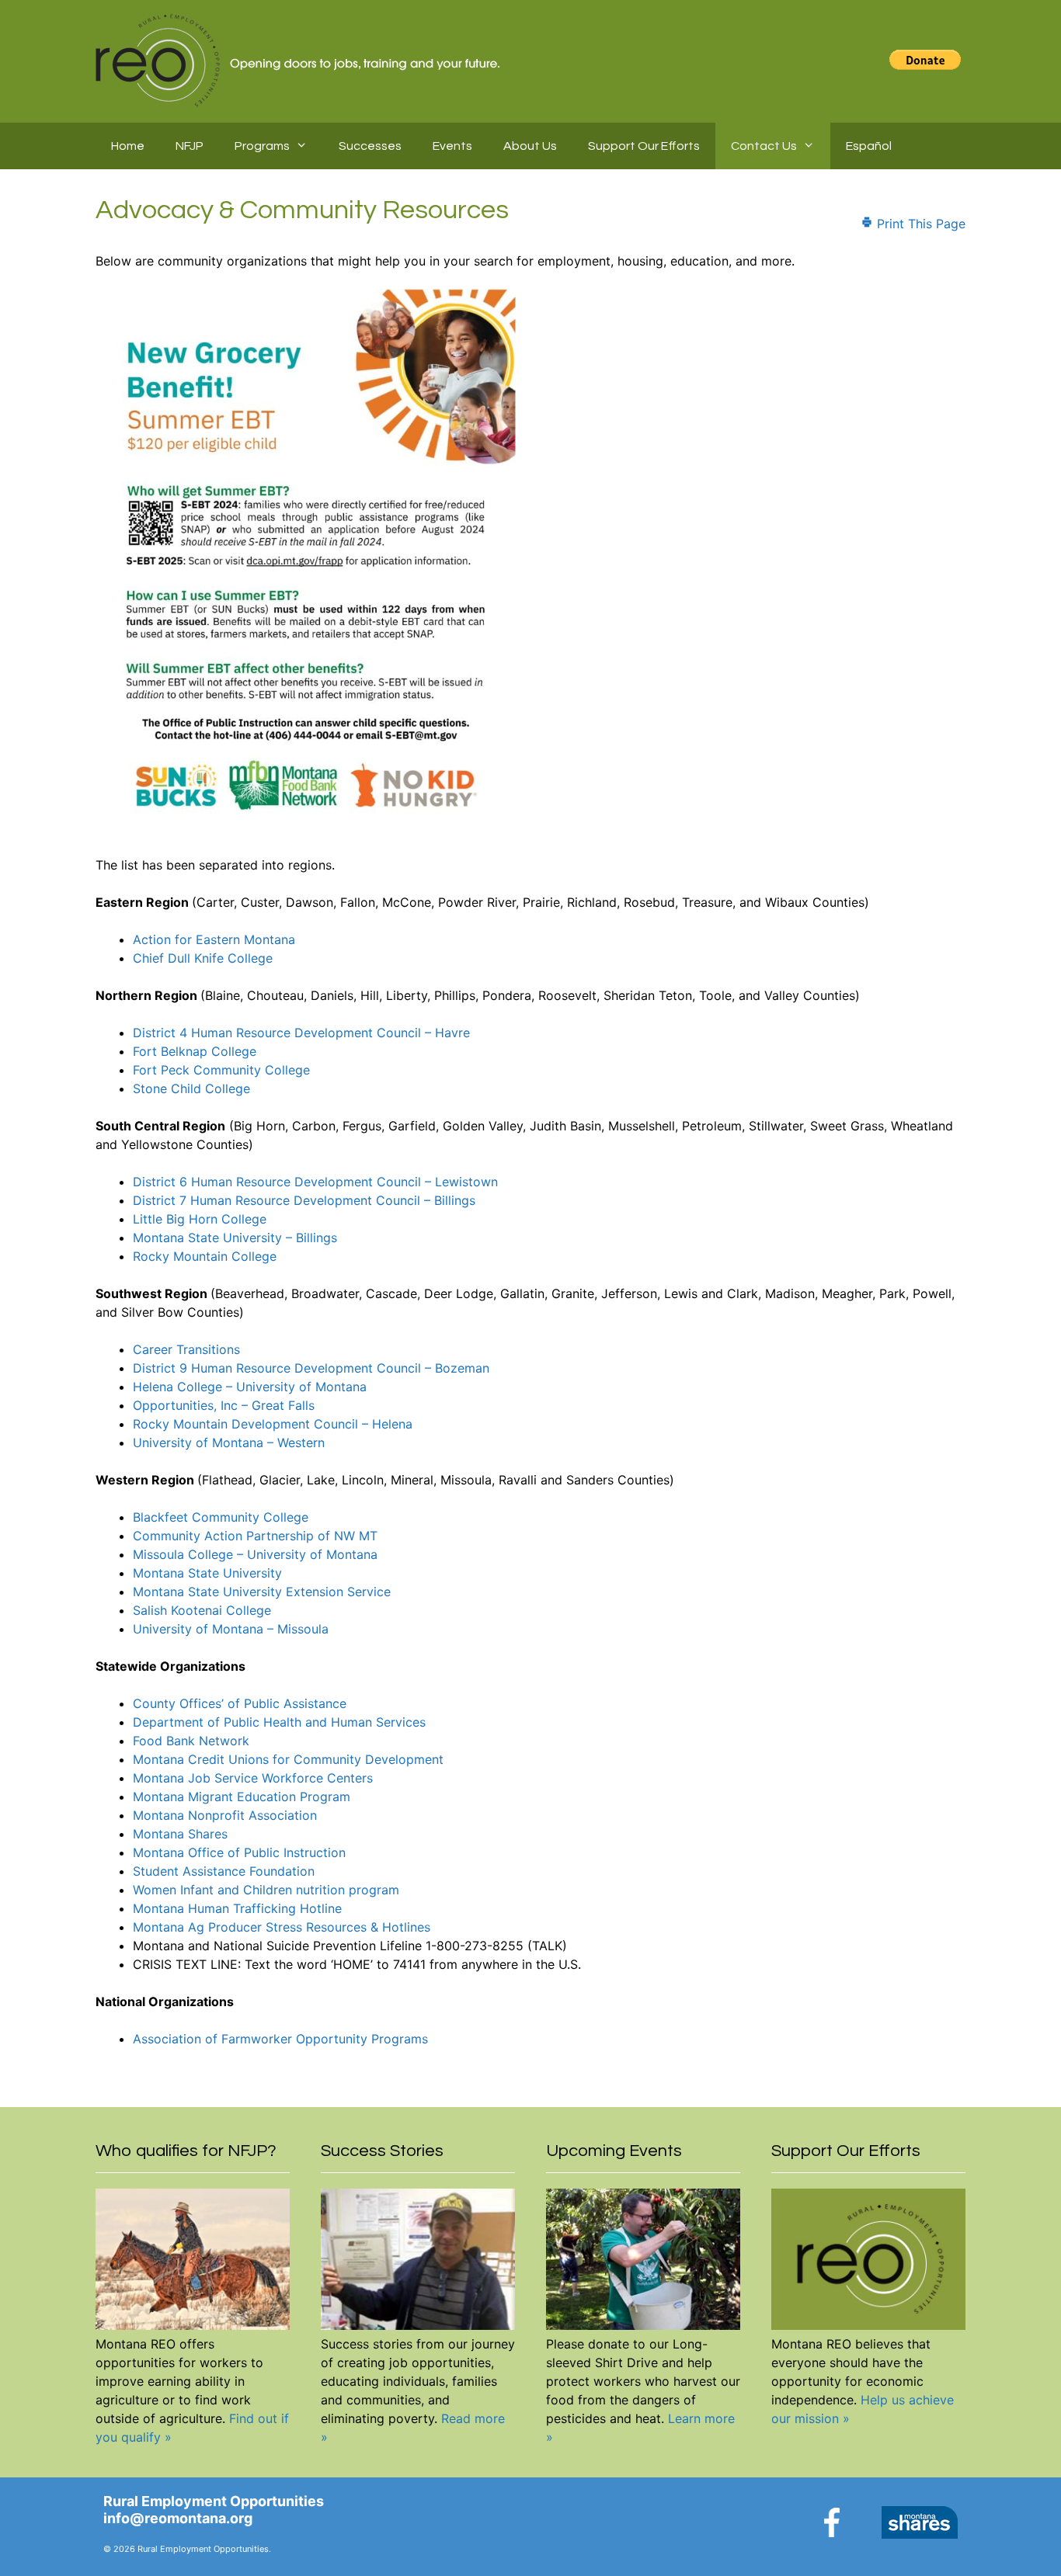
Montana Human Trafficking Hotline (237, 1908)
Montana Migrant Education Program (242, 1797)
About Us (530, 146)
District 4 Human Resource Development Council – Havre (301, 1033)
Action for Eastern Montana (214, 939)
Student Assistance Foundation (224, 1871)
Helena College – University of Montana (250, 1387)
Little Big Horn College (200, 1219)
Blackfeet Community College (221, 1517)
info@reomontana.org (178, 2518)
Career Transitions (186, 1349)
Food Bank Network (191, 1741)
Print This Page (919, 224)
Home (128, 146)
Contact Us (764, 146)
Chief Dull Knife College (203, 958)
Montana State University (207, 1573)
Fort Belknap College (195, 1051)
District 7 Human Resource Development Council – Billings (304, 1200)
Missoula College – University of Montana (255, 1554)
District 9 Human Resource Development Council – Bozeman (311, 1368)
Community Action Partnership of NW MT (255, 1536)
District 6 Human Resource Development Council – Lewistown (315, 1182)
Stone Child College (191, 1088)
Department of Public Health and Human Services (279, 1722)
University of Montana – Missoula (231, 1629)
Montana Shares (180, 1834)
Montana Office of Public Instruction (239, 1852)
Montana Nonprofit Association (225, 1815)
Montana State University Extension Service (262, 1592)
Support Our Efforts (644, 146)
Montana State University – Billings (235, 1238)
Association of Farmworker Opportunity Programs (280, 2039)
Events (452, 146)
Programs (262, 146)
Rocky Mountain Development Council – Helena (273, 1424)
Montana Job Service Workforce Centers (253, 1778)
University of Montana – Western (229, 1442)
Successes (370, 146)
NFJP (190, 146)
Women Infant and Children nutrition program (266, 1890)
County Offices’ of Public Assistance (240, 1703)
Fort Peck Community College (221, 1070)
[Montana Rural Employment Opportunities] (299, 59)
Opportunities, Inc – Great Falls (224, 1405)
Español (869, 146)
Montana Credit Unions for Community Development (288, 1759)
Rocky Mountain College (205, 1256)
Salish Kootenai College (202, 1610)
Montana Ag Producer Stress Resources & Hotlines (282, 1927)
